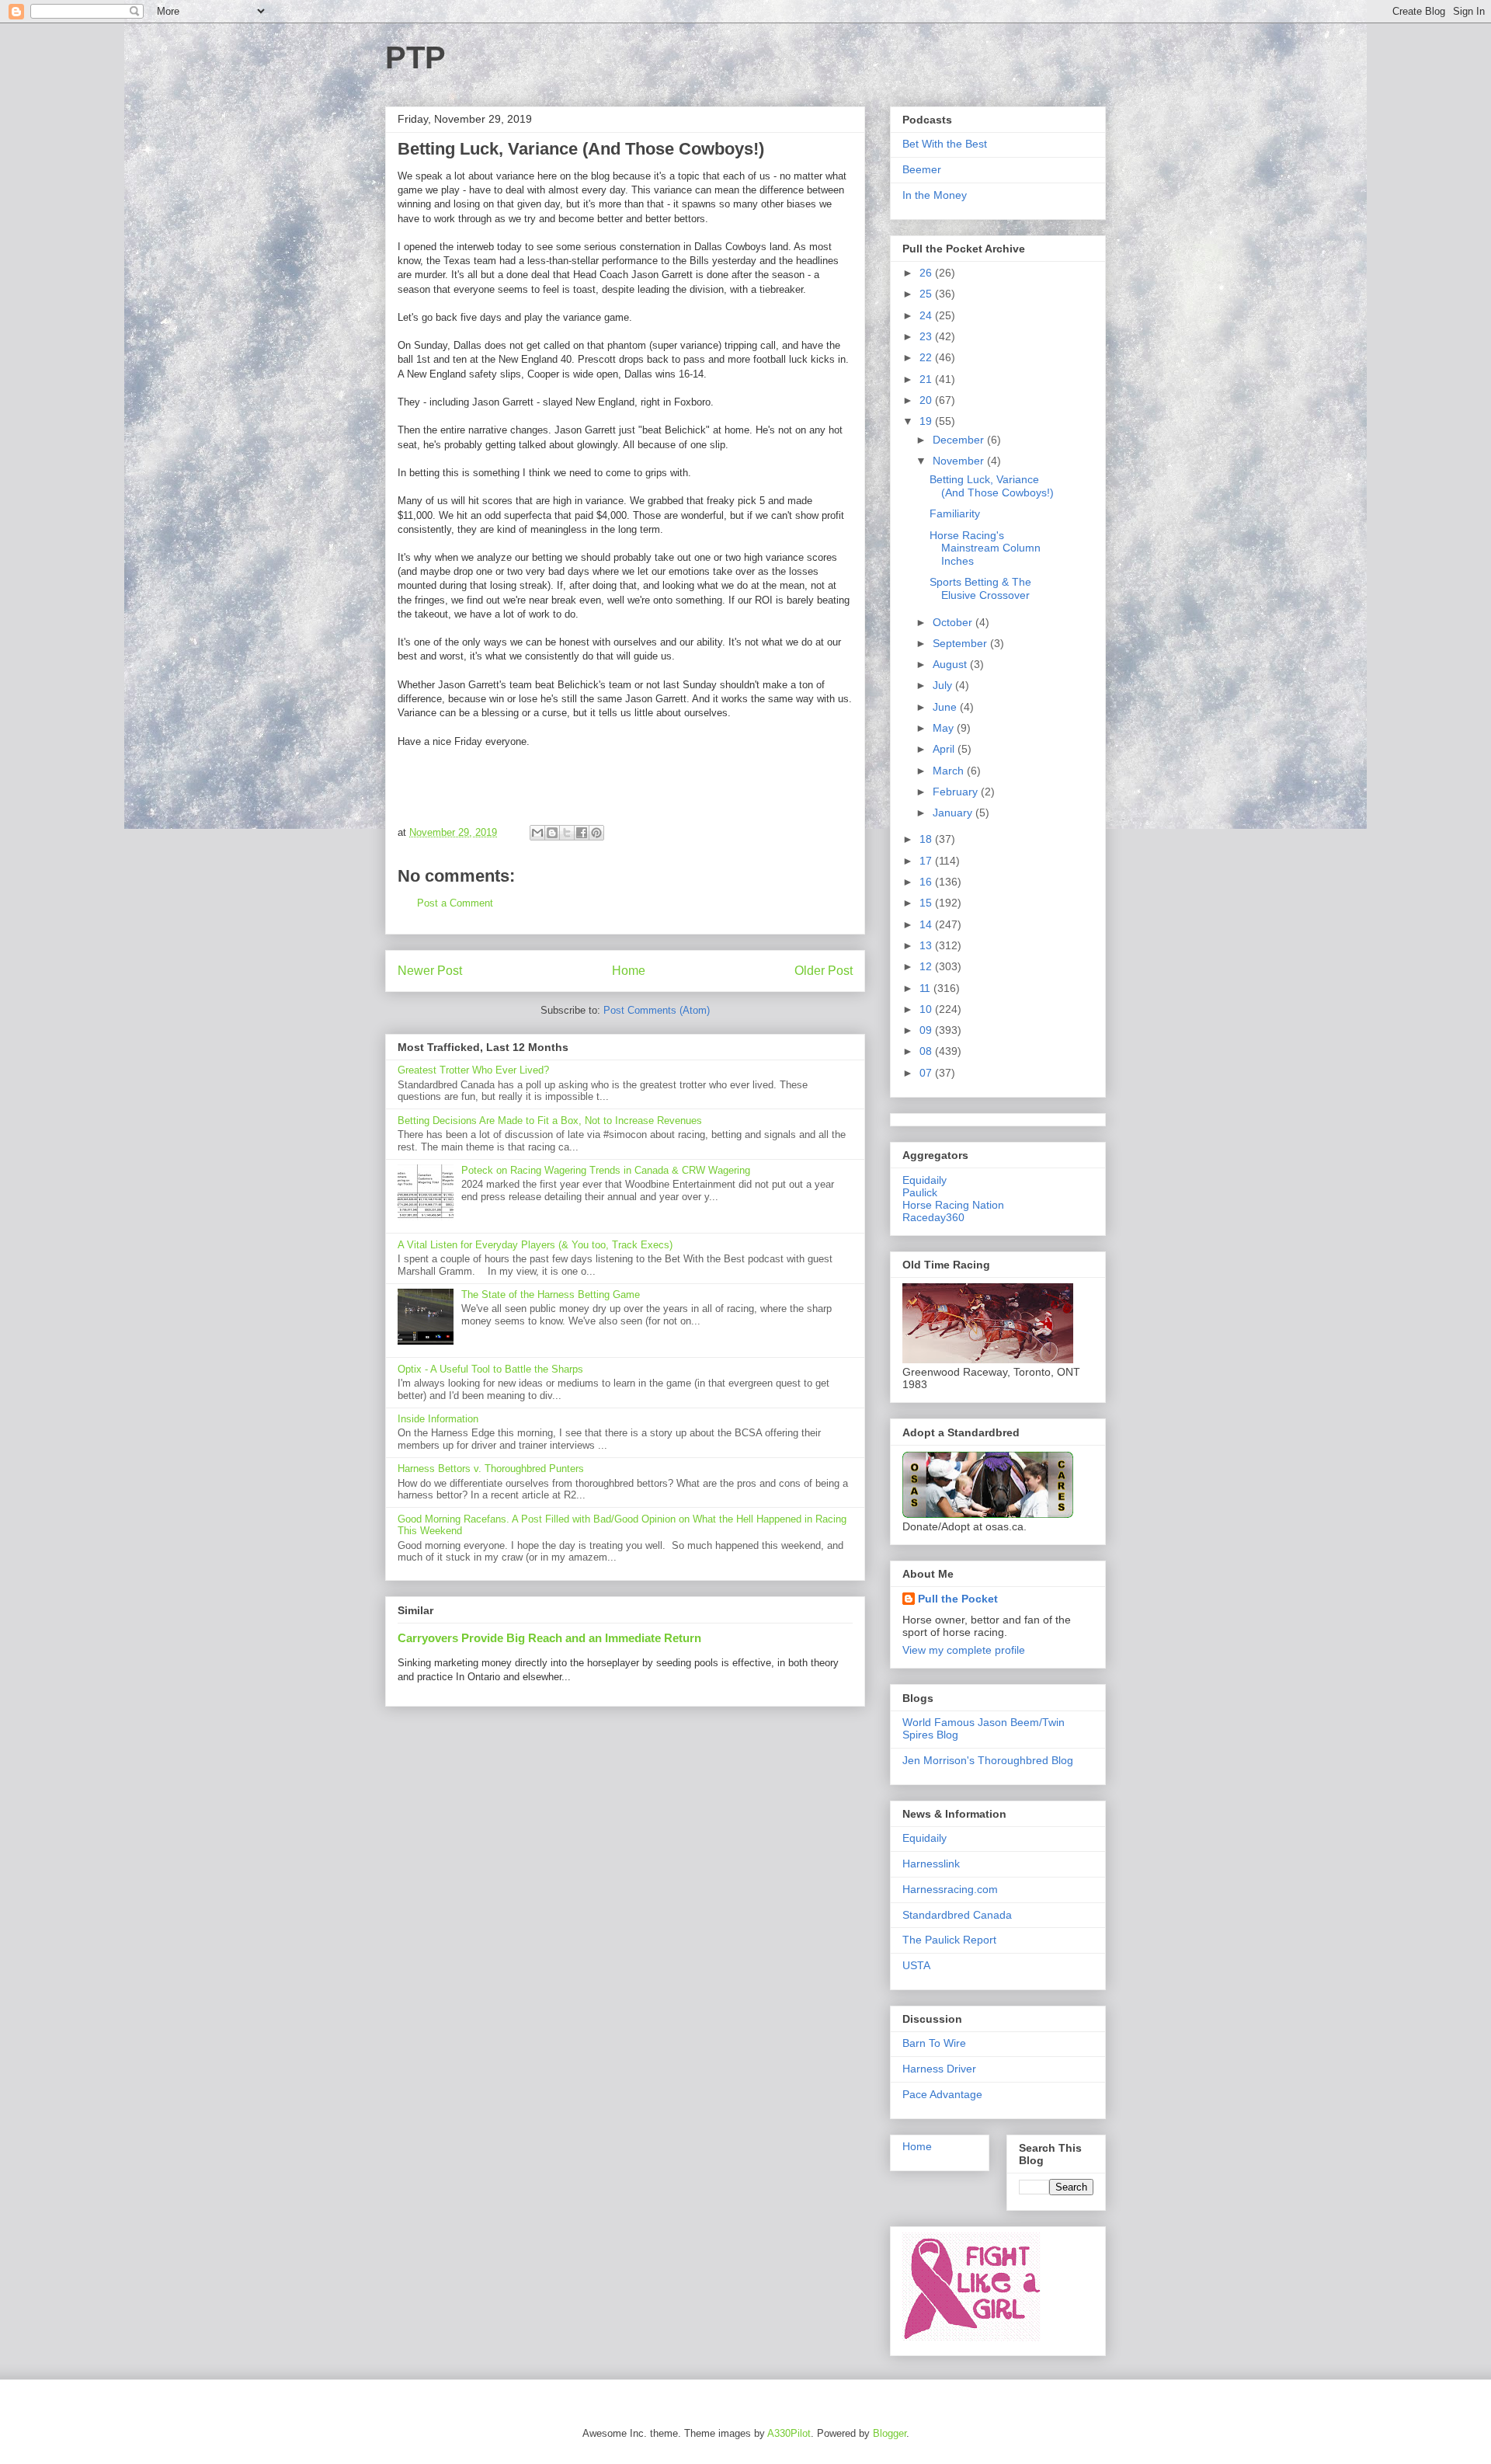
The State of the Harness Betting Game (551, 1295)
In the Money (935, 195)
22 (927, 357)
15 (927, 903)
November (960, 461)
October (954, 622)
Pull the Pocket (958, 1599)
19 (927, 421)
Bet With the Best (945, 144)
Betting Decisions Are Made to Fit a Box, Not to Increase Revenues (550, 1121)
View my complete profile (964, 1650)
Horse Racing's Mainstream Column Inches (985, 548)
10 (927, 1009)
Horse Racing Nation (953, 1205)
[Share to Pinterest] (596, 833)
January (954, 813)
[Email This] (537, 833)
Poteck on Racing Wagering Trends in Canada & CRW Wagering (606, 1170)
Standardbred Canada (957, 1915)
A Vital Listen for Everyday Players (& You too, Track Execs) (535, 1245)
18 (927, 839)
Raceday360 (933, 1217)
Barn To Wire (934, 2043)
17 (927, 861)
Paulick (920, 1192)
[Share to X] (567, 833)
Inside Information (438, 1419)
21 (927, 379)
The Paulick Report (949, 1940)
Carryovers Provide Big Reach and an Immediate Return (549, 1638)
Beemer (922, 169)
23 (927, 336)
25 (927, 294)
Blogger (890, 2433)
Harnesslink (931, 1864)
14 (927, 924)
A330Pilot (789, 2433)
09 (927, 1030)
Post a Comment (455, 903)
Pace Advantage (942, 2094)
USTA (916, 1965)
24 (927, 315)
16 (927, 882)
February (957, 792)
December (960, 440)
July (944, 685)
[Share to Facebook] (582, 833)
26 (927, 273)
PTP (415, 57)
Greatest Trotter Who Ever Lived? (473, 1070)
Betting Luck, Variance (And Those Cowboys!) (992, 486)
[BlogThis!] (552, 833)
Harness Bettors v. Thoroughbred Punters (491, 1469)
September (961, 643)
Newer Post (430, 971)
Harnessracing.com (950, 1889)
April (945, 749)
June (946, 707)
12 (927, 966)
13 (927, 945)
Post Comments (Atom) (657, 1010)
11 (926, 988)
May (945, 728)
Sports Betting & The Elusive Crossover (980, 588)
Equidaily (924, 1180)
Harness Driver (939, 2069)
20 (927, 400)
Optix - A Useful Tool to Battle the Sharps (490, 1369)
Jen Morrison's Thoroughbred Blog (988, 1760)
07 (927, 1073)
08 (927, 1051)
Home (629, 971)
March (950, 771)
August (951, 664)
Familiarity (955, 513)
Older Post (824, 971)
